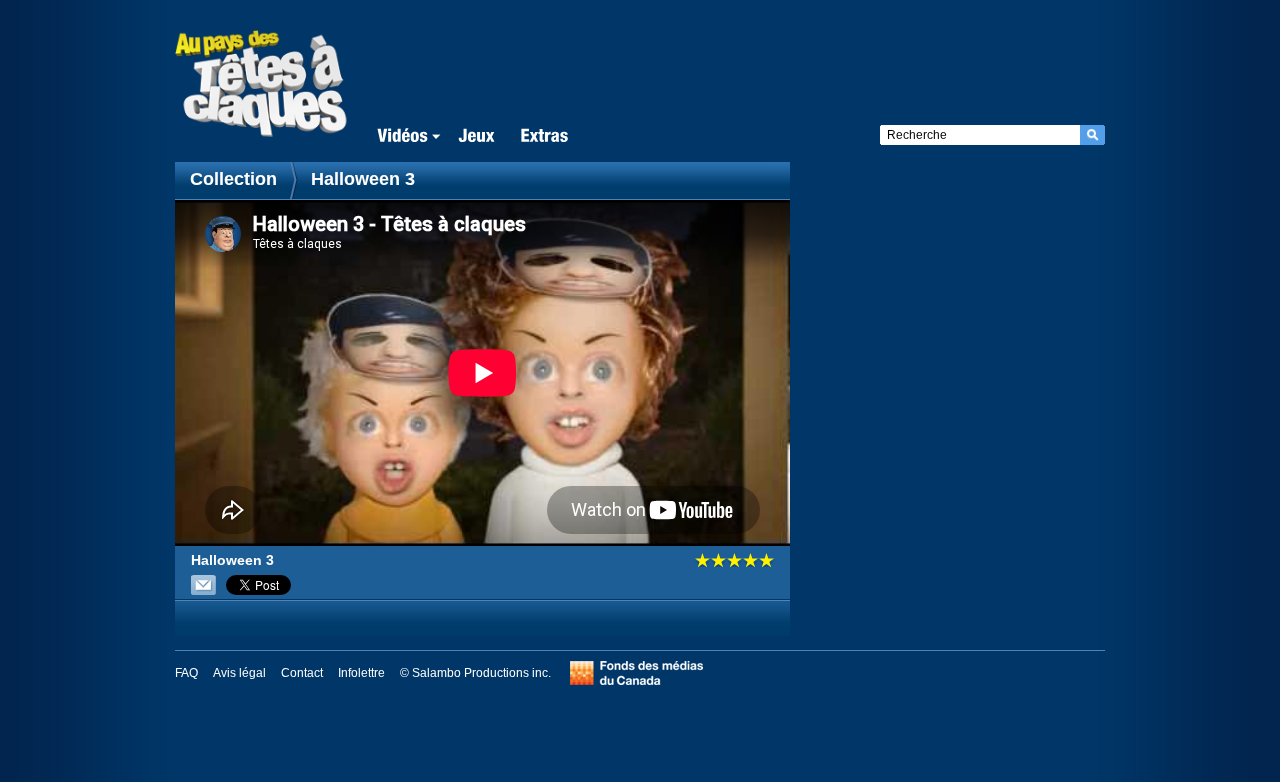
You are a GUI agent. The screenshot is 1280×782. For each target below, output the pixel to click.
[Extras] (544, 136)
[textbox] (980, 135)
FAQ (186, 673)
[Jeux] (476, 136)
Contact (302, 673)
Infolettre (361, 673)
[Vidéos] (405, 136)
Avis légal (239, 673)
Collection (236, 179)
